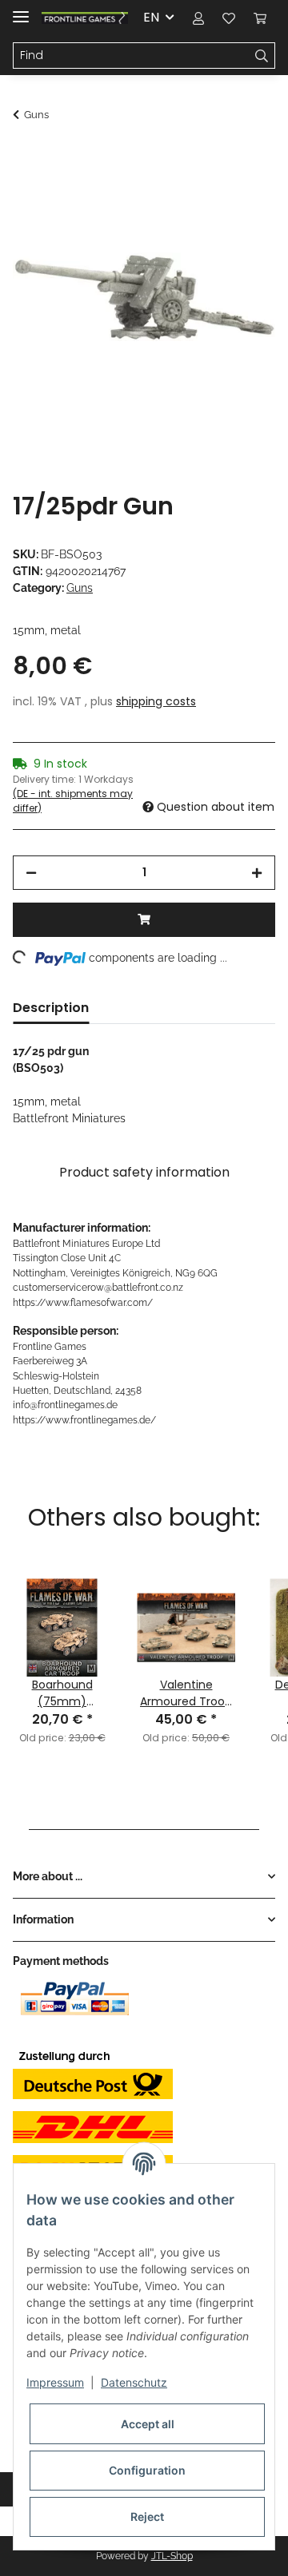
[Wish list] (229, 18)
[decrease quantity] (31, 873)
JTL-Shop (172, 2556)
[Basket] (260, 18)
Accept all (148, 2424)
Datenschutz (134, 2382)
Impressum (55, 2382)
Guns (80, 588)
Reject (147, 2516)
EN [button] (151, 17)
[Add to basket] (26, 157)
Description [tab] (51, 1008)
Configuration (147, 2470)
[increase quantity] (257, 873)
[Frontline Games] (85, 18)
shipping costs (156, 701)
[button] (198, 18)
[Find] (262, 56)
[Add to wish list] (242, 196)
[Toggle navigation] (21, 10)
